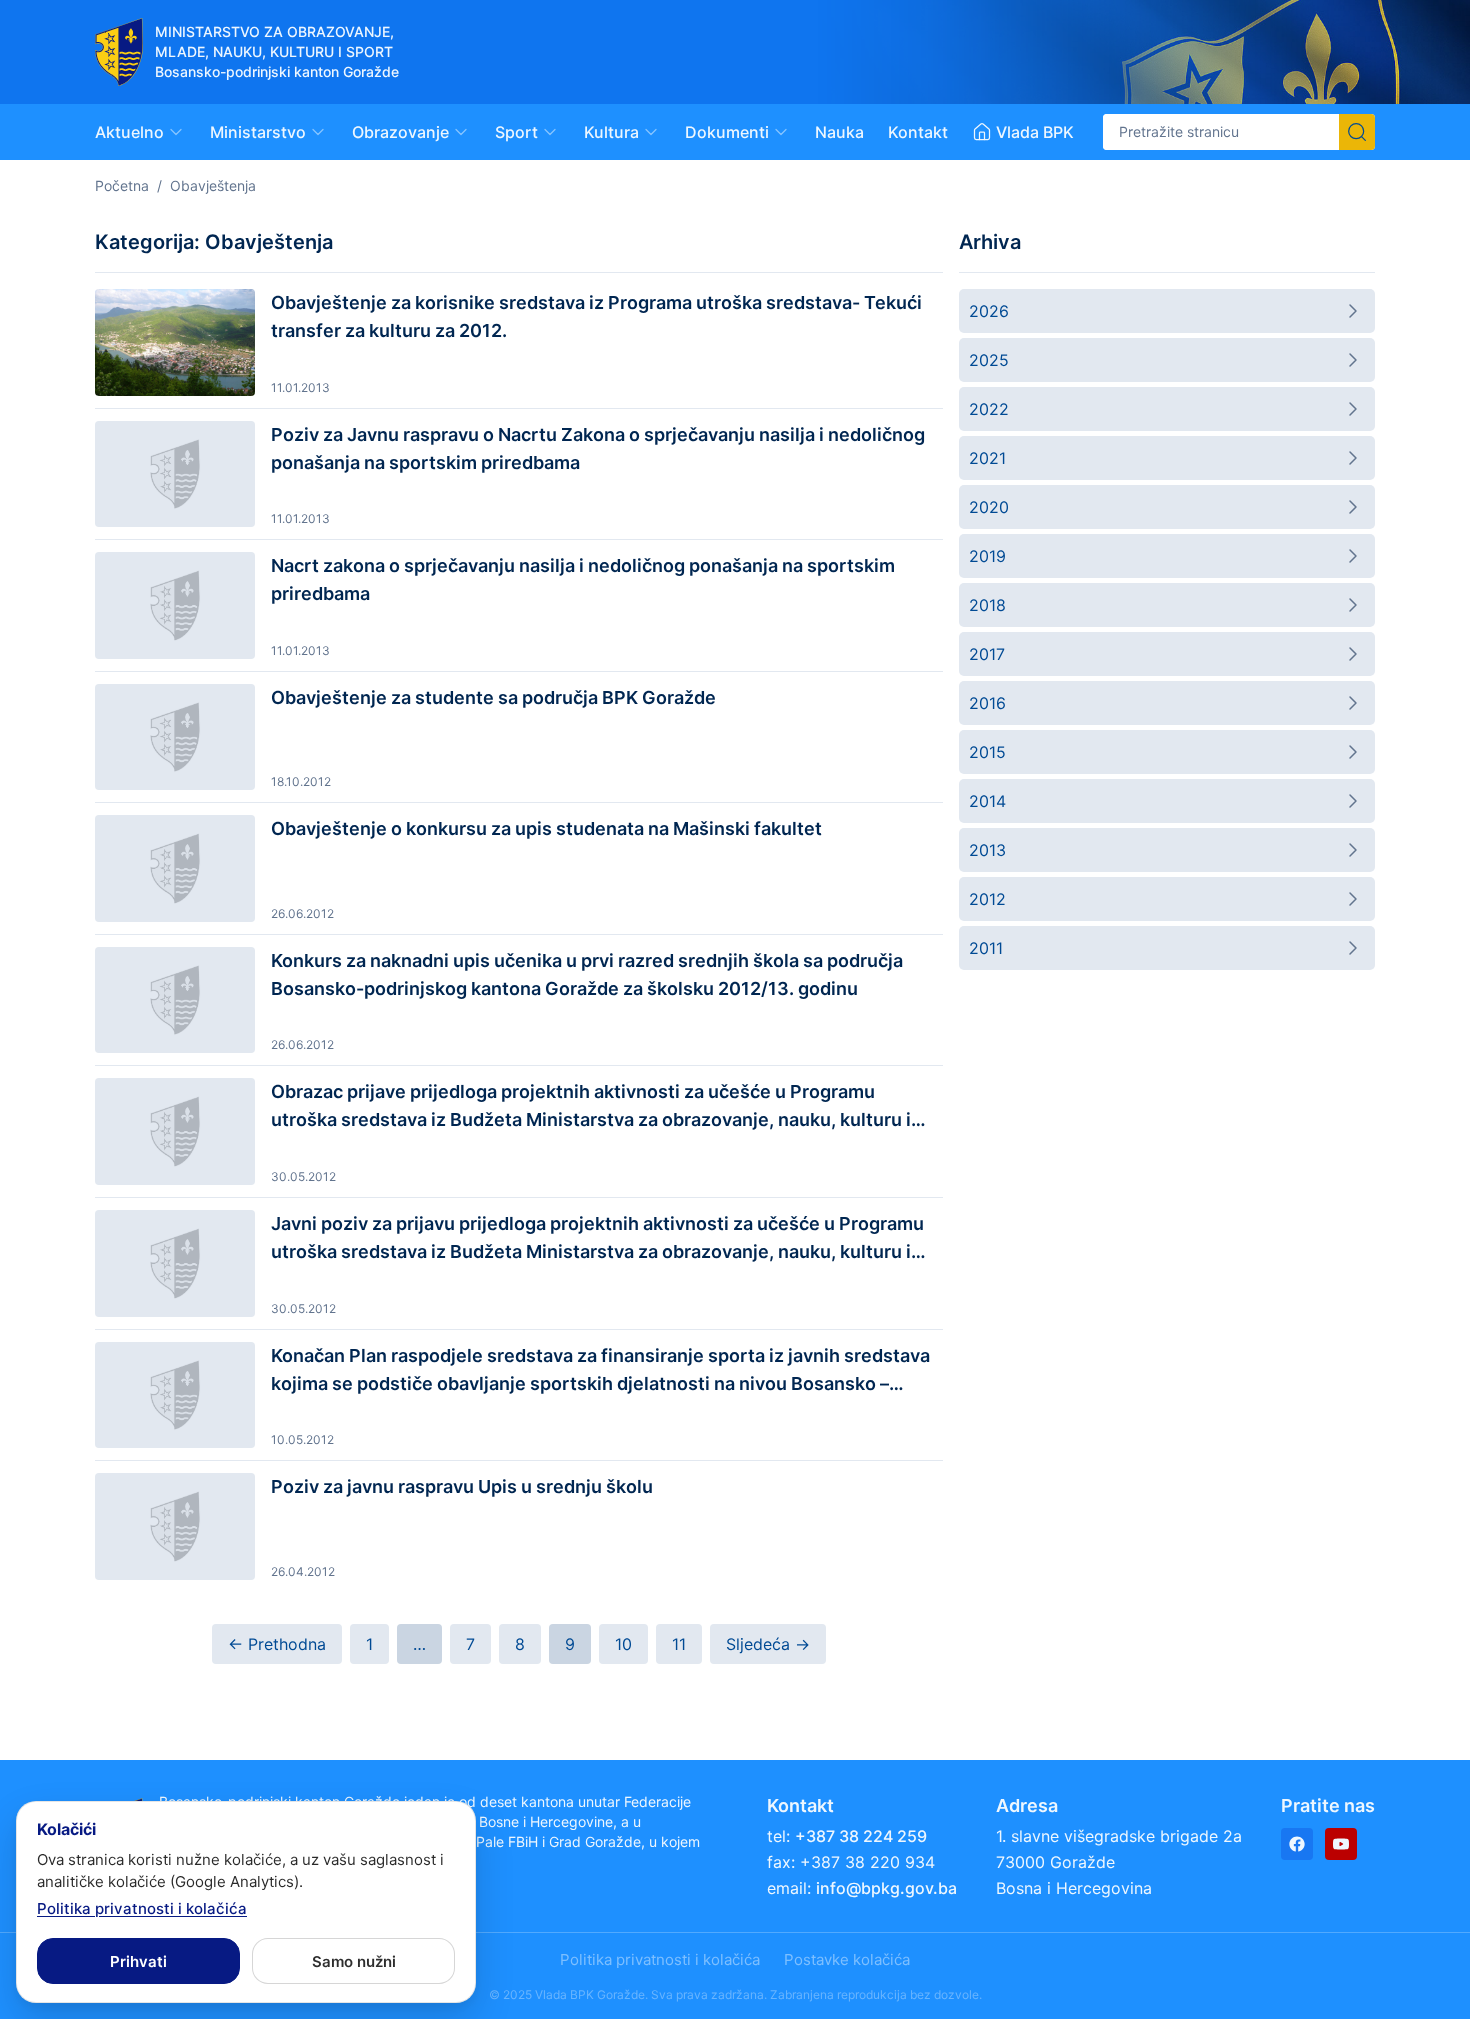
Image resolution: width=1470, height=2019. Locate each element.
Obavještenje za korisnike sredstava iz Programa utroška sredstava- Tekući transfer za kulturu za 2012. (596, 316)
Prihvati (138, 1961)
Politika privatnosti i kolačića (660, 1959)
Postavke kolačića (847, 1959)
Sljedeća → (768, 1644)
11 (679, 1644)
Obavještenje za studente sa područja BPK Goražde (493, 697)
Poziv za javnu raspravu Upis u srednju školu (462, 1486)
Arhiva (990, 242)
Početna (122, 185)
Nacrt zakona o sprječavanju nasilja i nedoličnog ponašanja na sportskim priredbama (583, 579)
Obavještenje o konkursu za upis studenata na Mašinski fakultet (546, 828)
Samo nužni (354, 1961)
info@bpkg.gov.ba (886, 1888)
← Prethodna (277, 1644)
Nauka (839, 132)
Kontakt (918, 132)
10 (623, 1644)
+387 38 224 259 (861, 1836)
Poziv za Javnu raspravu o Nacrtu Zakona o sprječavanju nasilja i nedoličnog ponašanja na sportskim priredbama (598, 448)
